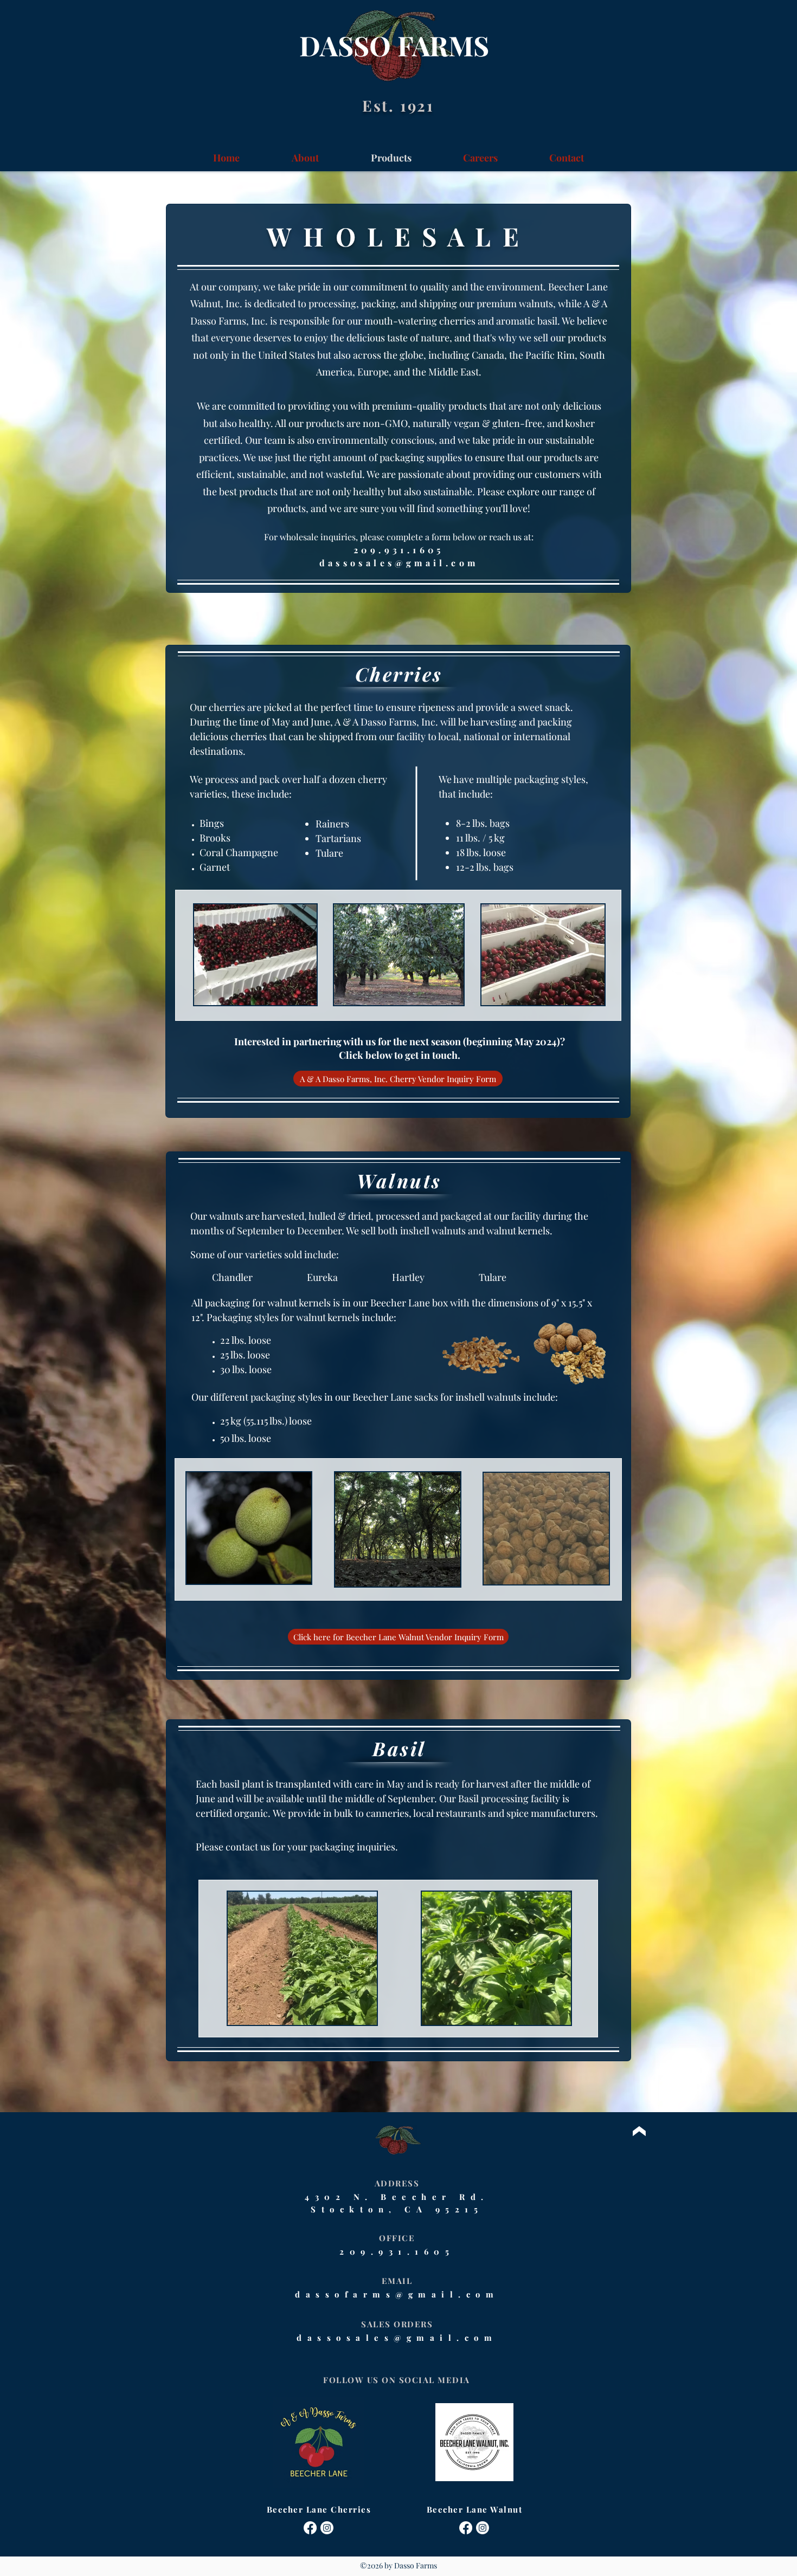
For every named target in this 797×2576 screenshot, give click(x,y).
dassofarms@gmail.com (397, 2294)
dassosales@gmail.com (399, 563)
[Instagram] (327, 2528)
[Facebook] (310, 2528)
